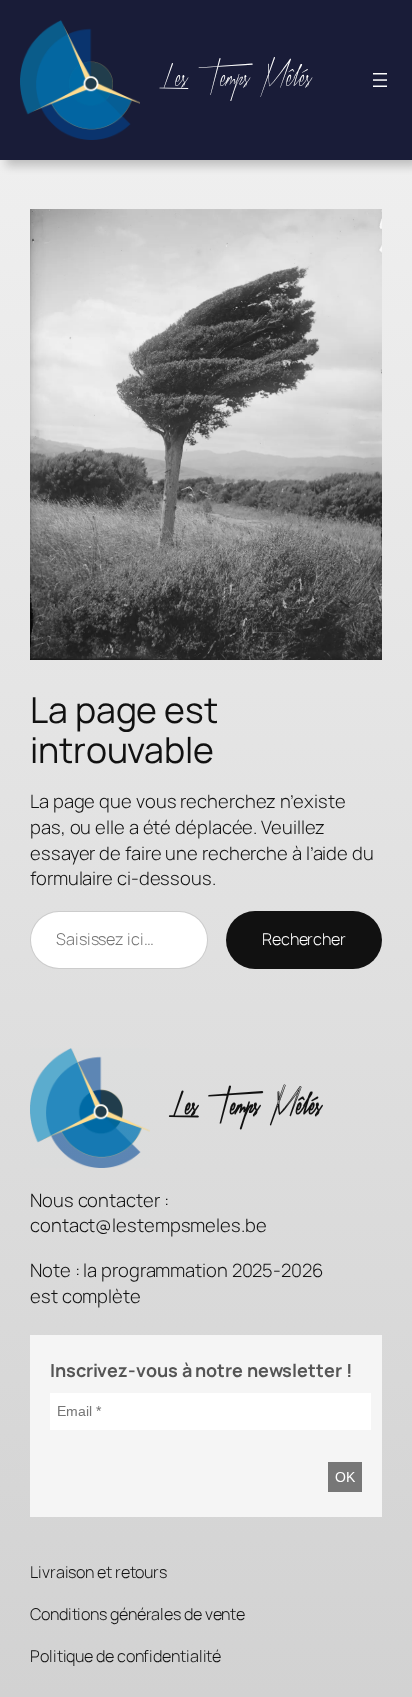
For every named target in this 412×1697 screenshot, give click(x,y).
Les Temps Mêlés (235, 79)
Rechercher (304, 939)
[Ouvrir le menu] (380, 80)
